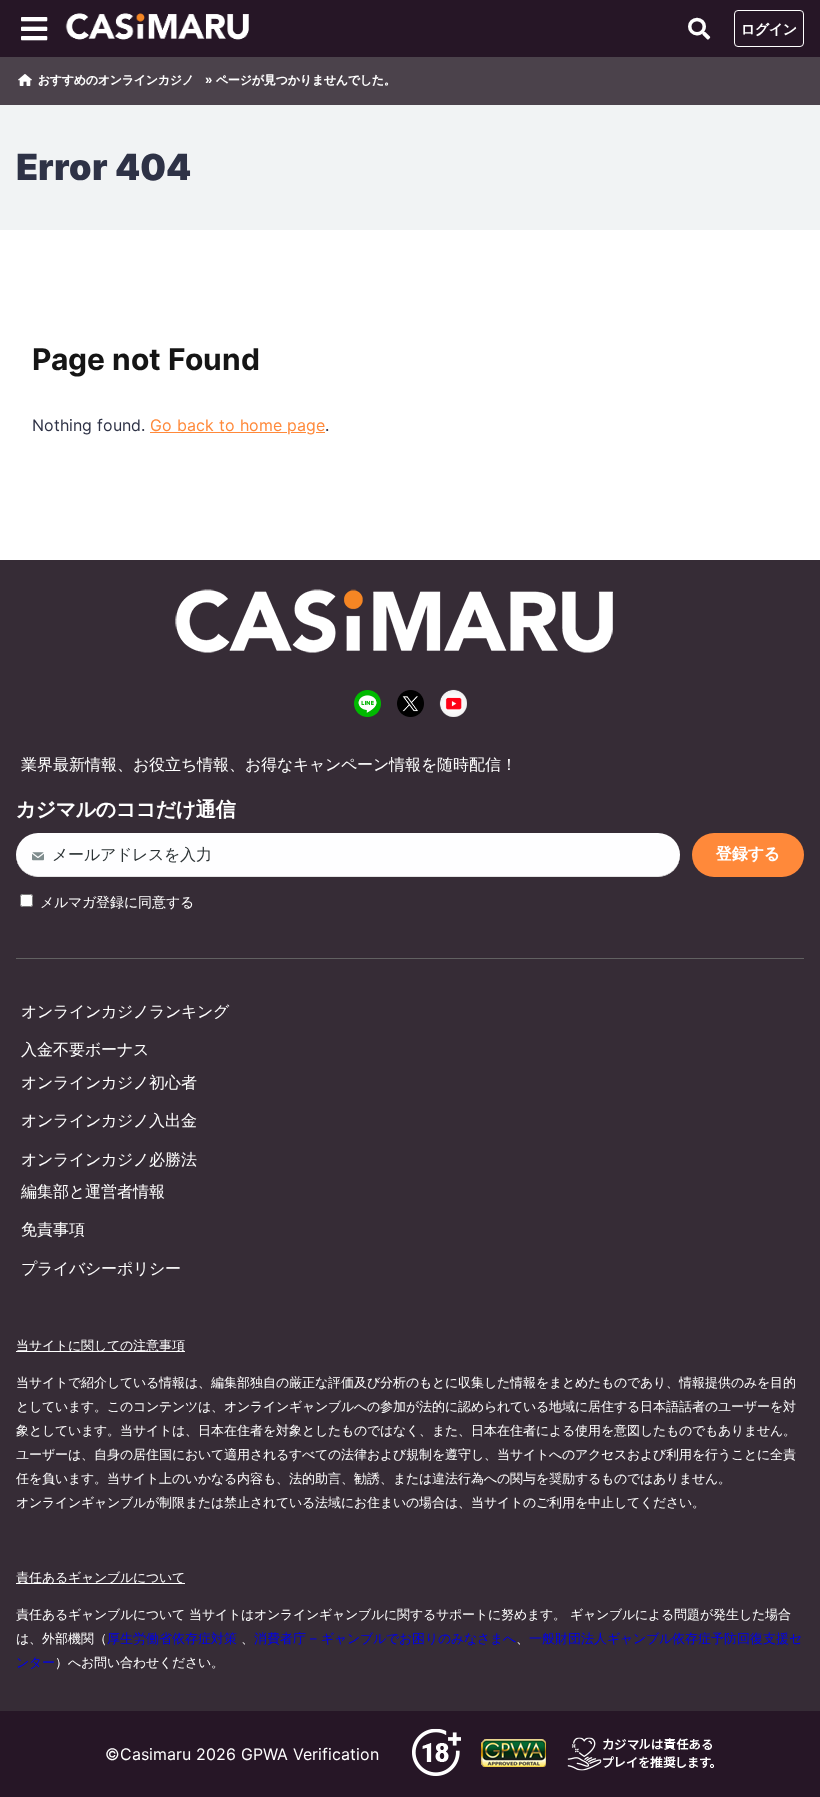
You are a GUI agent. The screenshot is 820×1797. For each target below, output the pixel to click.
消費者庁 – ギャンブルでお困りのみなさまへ (385, 1638)
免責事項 (53, 1229)
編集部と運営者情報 (93, 1191)
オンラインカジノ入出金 (109, 1120)
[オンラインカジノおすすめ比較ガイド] (164, 28)
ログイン (769, 28)
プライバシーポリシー (101, 1268)
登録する (748, 853)
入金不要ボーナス (85, 1049)
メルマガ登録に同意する (115, 901)
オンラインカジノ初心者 (109, 1082)
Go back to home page (237, 425)
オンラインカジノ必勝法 (109, 1159)
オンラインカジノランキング (125, 1011)
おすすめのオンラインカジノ (116, 79)
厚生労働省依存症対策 (172, 1638)
